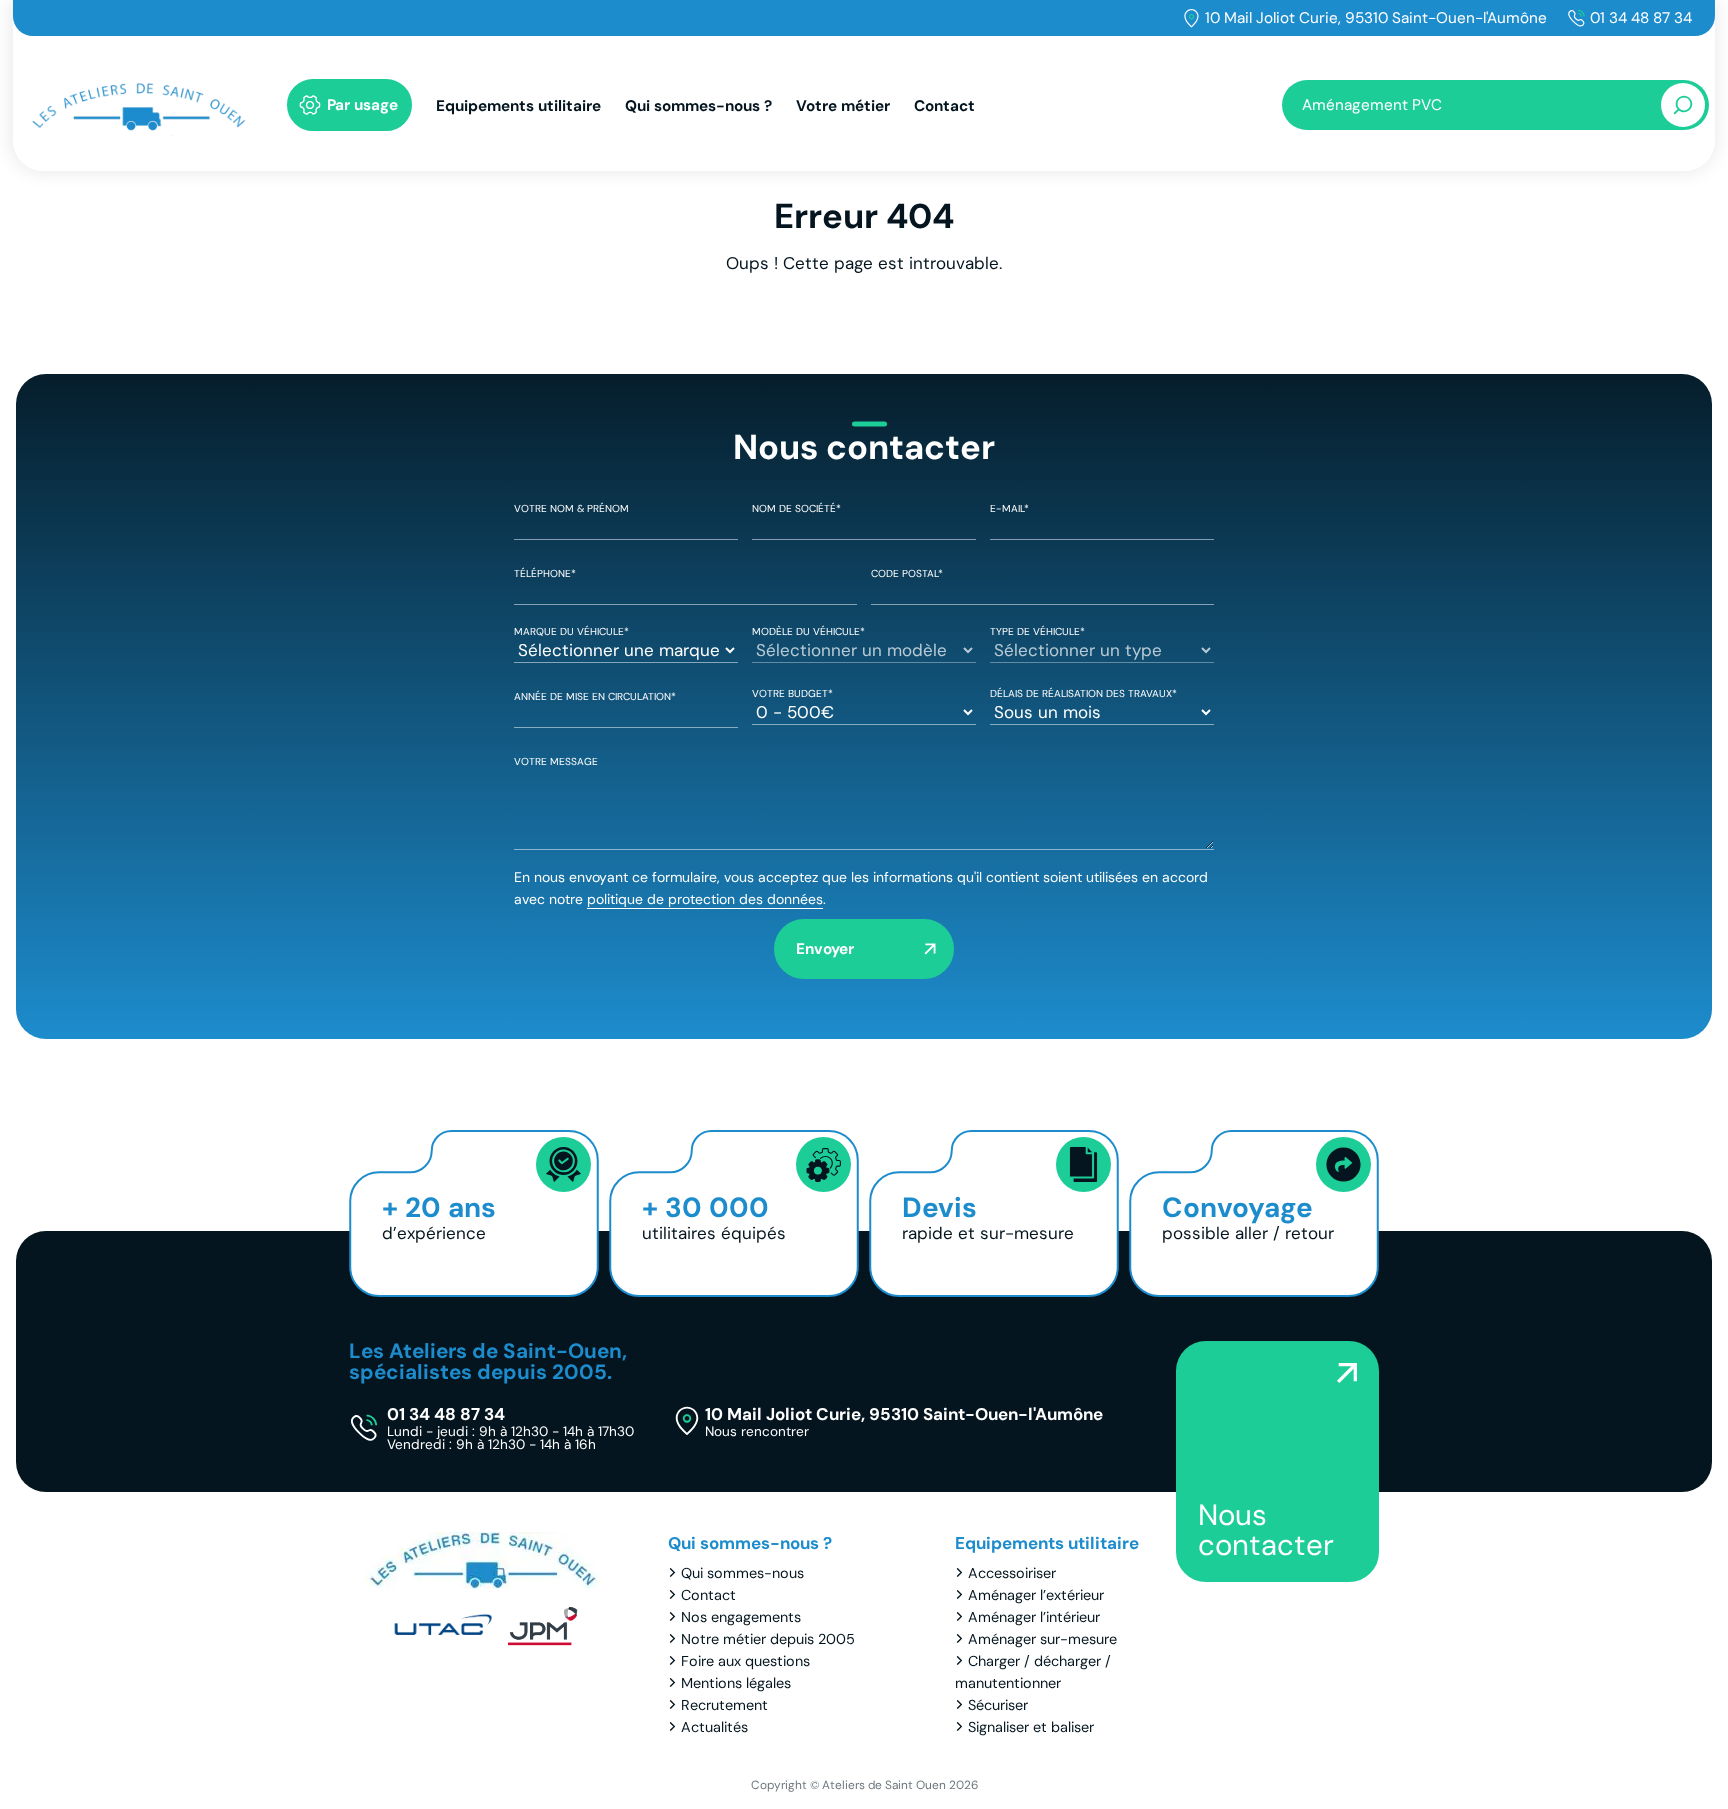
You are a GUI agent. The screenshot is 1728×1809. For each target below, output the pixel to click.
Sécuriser (998, 1705)
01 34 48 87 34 (1641, 18)
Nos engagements (741, 1617)
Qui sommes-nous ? (698, 106)
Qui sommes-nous (742, 1573)
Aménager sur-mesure (1042, 1639)
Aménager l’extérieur (1036, 1595)
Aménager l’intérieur (1034, 1617)
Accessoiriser (1012, 1573)
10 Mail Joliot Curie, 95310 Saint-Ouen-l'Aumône (1376, 18)
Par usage (362, 105)
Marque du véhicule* (571, 631)
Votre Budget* (792, 693)
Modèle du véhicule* (808, 631)
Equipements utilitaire (518, 106)
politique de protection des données (705, 899)
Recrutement (724, 1705)
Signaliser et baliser (1031, 1727)
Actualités (714, 1727)
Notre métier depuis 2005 (768, 1639)
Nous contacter (1266, 1529)
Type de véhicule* (1037, 631)
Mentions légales (736, 1683)
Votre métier (843, 106)
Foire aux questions (745, 1661)
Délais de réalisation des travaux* (1083, 693)
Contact (944, 106)
